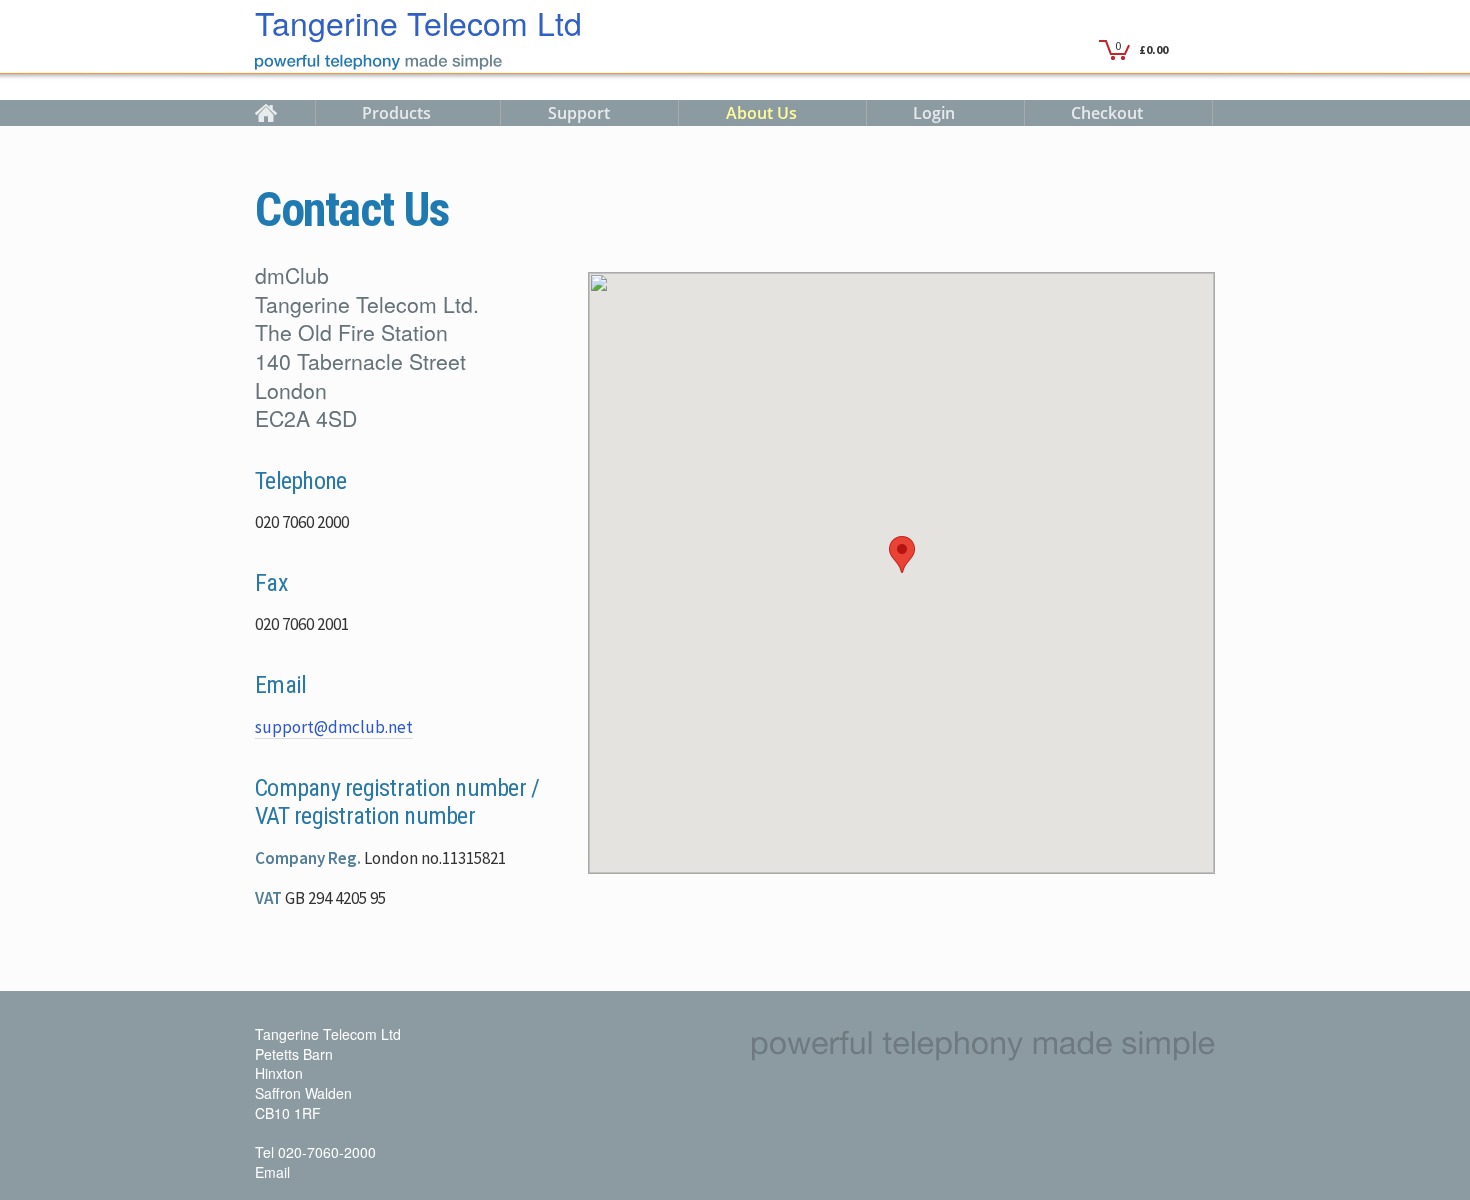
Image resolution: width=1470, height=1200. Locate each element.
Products (396, 113)
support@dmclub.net (334, 727)
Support (579, 113)
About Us (761, 113)
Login (934, 113)
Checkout (1107, 113)
